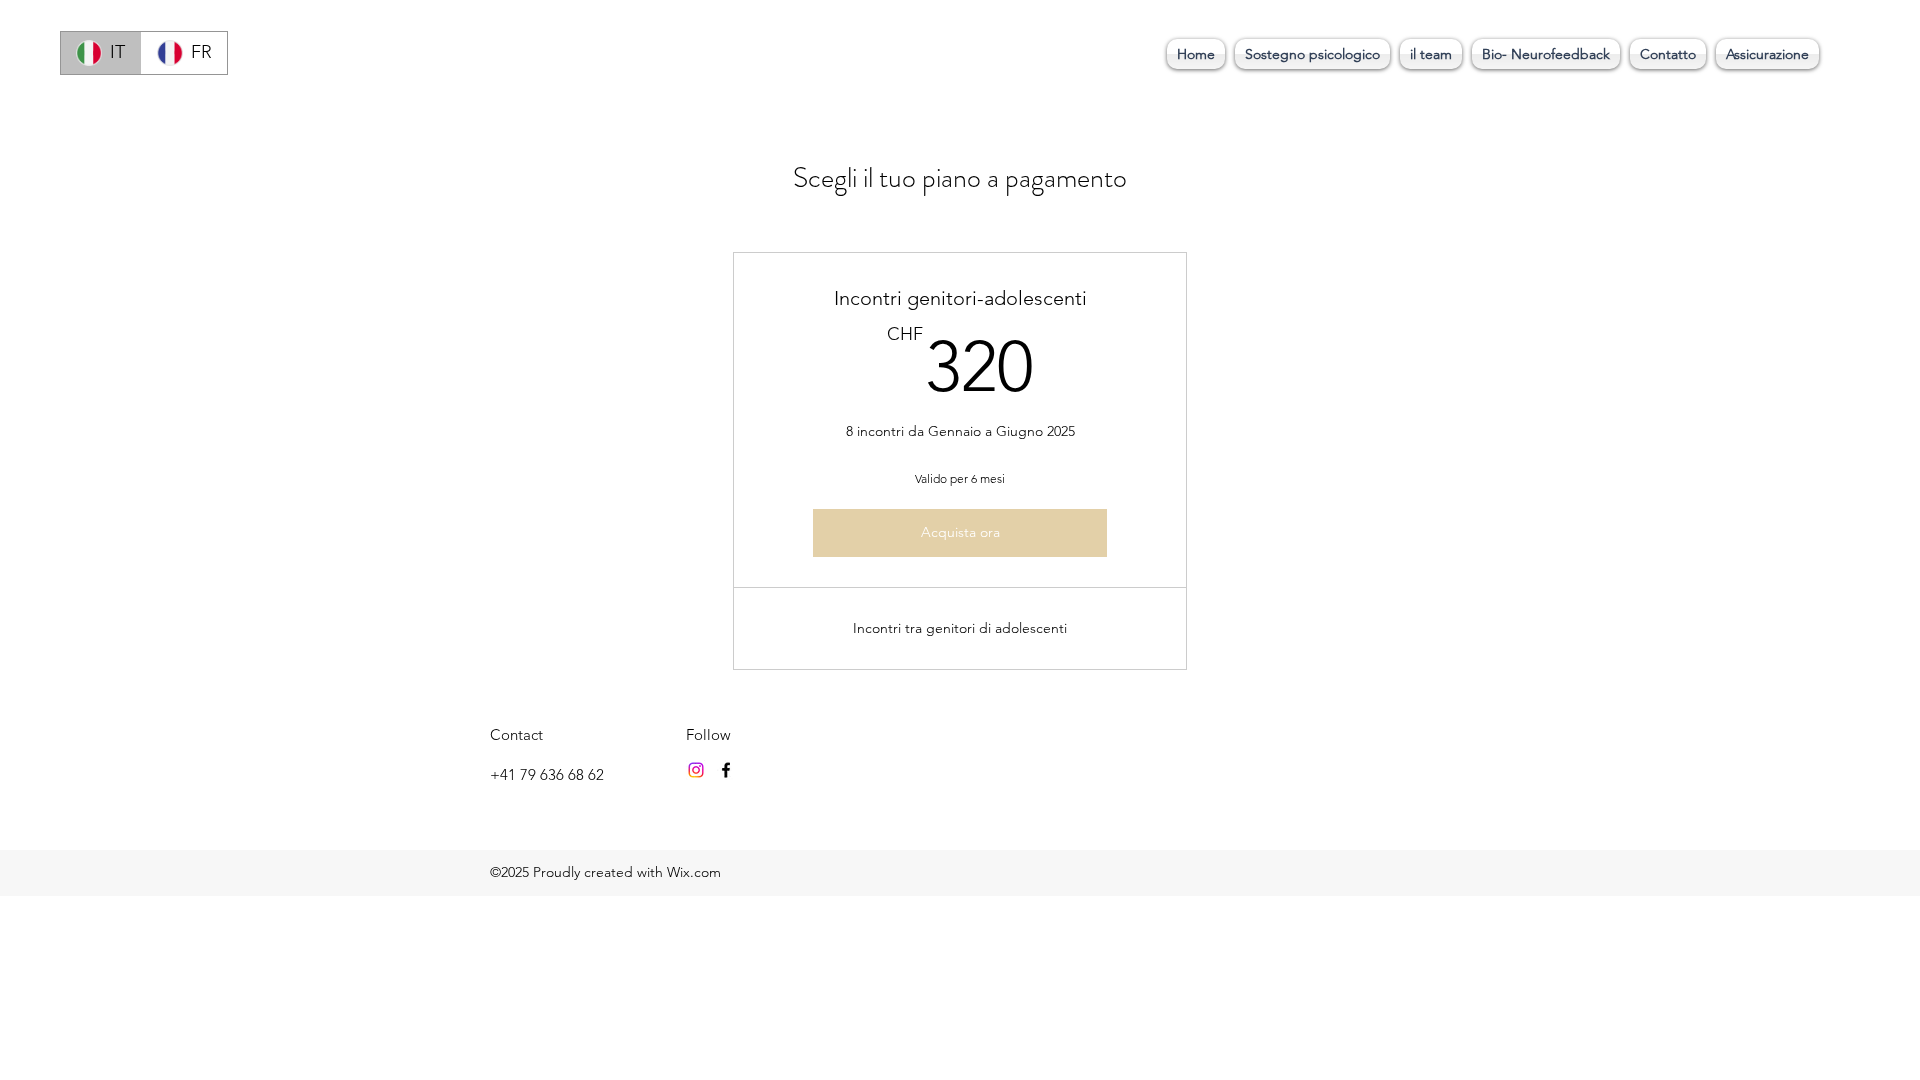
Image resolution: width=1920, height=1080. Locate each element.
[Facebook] (726, 770)
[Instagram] (696, 770)
